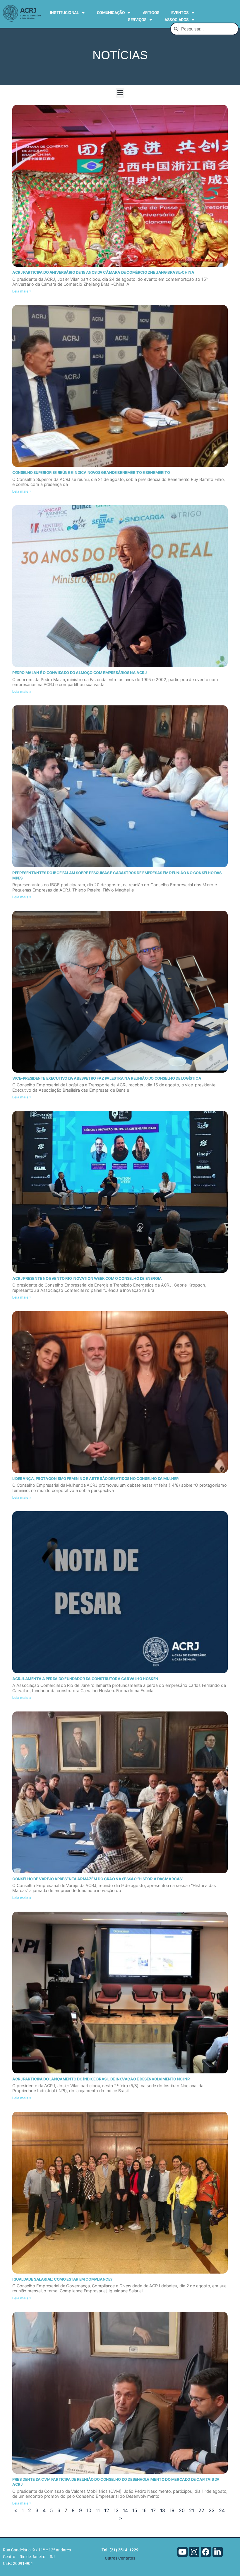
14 (125, 2510)
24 (222, 2510)
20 (182, 2510)
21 (192, 2510)
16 (144, 2510)
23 (212, 2510)
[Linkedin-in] (218, 2552)
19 (172, 2510)
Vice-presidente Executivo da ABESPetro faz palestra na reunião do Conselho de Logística (107, 1078)
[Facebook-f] (206, 2552)
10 (89, 2510)
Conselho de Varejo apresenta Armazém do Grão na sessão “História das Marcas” (98, 1879)
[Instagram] (194, 2552)
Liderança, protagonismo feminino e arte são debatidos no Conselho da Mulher (96, 1478)
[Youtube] (182, 2552)
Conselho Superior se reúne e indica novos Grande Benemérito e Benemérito (91, 472)
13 (116, 2510)
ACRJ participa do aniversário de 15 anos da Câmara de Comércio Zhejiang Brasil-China (103, 272)
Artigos (151, 13)
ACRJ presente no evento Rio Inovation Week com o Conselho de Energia (87, 1278)
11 (98, 2510)
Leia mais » (22, 291)
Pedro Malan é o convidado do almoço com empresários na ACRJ (79, 673)
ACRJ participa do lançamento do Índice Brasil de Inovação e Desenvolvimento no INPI (101, 2079)
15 (135, 2510)
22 (201, 2510)
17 (153, 2510)
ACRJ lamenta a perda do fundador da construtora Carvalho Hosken (85, 1679)
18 (163, 2510)
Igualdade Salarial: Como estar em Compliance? (62, 2279)
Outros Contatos (120, 2558)
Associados (177, 20)
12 (107, 2510)
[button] (120, 93)
